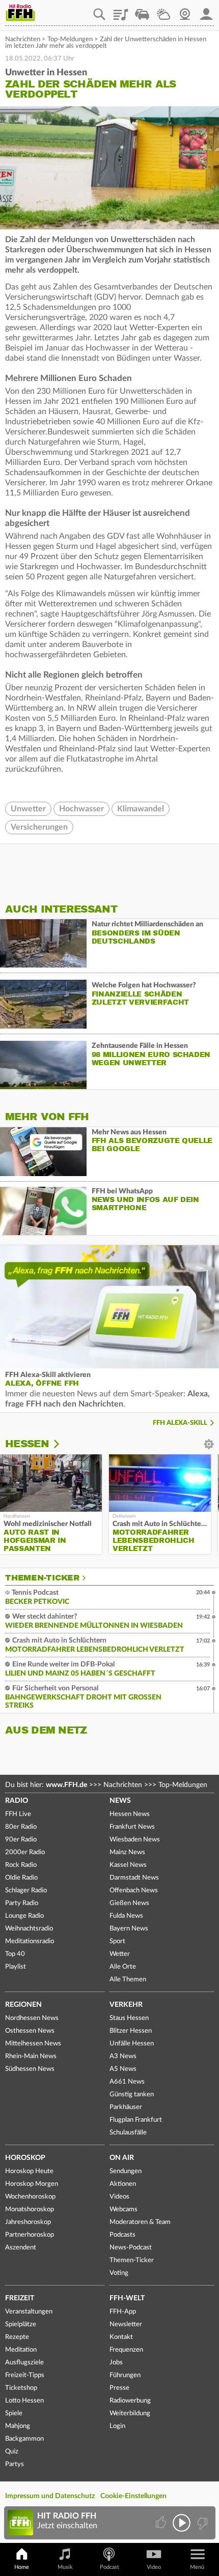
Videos (119, 2197)
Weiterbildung (130, 2413)
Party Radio (22, 1903)
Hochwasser (81, 809)
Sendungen (126, 2171)
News (120, 1801)
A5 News (123, 2069)
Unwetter (28, 809)
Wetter (163, 11)
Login (117, 2426)
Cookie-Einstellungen (133, 2496)
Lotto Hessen (24, 2401)
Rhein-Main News (31, 2056)
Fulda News (126, 1916)
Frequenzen (126, 2350)
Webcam (185, 11)
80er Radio (21, 1827)
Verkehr (126, 2005)
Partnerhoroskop (30, 2235)
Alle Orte (123, 1967)
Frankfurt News (132, 1827)
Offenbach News (134, 1891)
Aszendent (21, 2248)
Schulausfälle (128, 2133)
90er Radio (21, 1840)
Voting (119, 2273)
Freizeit (20, 2298)
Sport (117, 1941)
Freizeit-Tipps (25, 2375)
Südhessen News (30, 2069)
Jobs (116, 2363)
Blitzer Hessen (131, 2031)
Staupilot (142, 11)
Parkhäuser (126, 2107)
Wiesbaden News (135, 1840)
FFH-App (123, 2312)
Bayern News (129, 1929)
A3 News (123, 2056)
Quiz (12, 2452)
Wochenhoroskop (30, 2197)
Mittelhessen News (33, 2044)
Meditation (21, 2350)
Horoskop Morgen (32, 2184)
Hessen (27, 1444)
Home (22, 2567)
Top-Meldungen (70, 39)
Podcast (109, 2567)
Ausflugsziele (24, 2363)
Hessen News (130, 1814)
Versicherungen (39, 827)
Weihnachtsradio (29, 1929)
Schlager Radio (26, 1891)
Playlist (121, 11)
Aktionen (123, 2184)
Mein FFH (206, 11)
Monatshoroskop (30, 2209)
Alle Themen (128, 1980)
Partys (15, 2464)
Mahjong (18, 2426)
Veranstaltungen (29, 2312)
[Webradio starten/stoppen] (182, 2523)
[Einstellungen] (63, 1444)
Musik (65, 2567)
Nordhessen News (32, 2018)
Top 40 (15, 1954)
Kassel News (128, 1865)
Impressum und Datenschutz (50, 2496)
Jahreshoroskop (28, 2222)
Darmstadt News (134, 1878)
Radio (17, 1801)
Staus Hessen (129, 2018)
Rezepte (17, 2337)
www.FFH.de (66, 1785)
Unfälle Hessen (132, 2044)
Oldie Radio (21, 1878)
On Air (122, 2158)
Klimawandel (141, 809)
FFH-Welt (127, 2298)
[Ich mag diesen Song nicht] (201, 2523)
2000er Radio (25, 1852)
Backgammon (24, 2439)
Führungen (125, 2375)
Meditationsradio (30, 1941)
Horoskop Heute (29, 2171)
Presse (119, 2388)
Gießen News (129, 1903)
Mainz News (127, 1852)
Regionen (23, 2005)
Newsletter (126, 2324)
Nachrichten (23, 39)
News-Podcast (131, 2248)
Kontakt (121, 2337)
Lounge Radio (24, 1916)
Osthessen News (30, 2031)
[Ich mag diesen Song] (162, 2523)
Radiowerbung (130, 2401)
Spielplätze (21, 2324)
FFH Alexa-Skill (180, 1423)
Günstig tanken (132, 2095)
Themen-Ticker (42, 1578)
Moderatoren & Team (140, 2222)
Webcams (124, 2209)
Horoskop (25, 2158)
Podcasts (122, 2235)
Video (154, 2567)
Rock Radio (21, 1865)
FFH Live (18, 1814)
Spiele (14, 2413)
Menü (197, 2567)
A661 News (127, 2082)
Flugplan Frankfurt (136, 2120)
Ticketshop (21, 2388)
